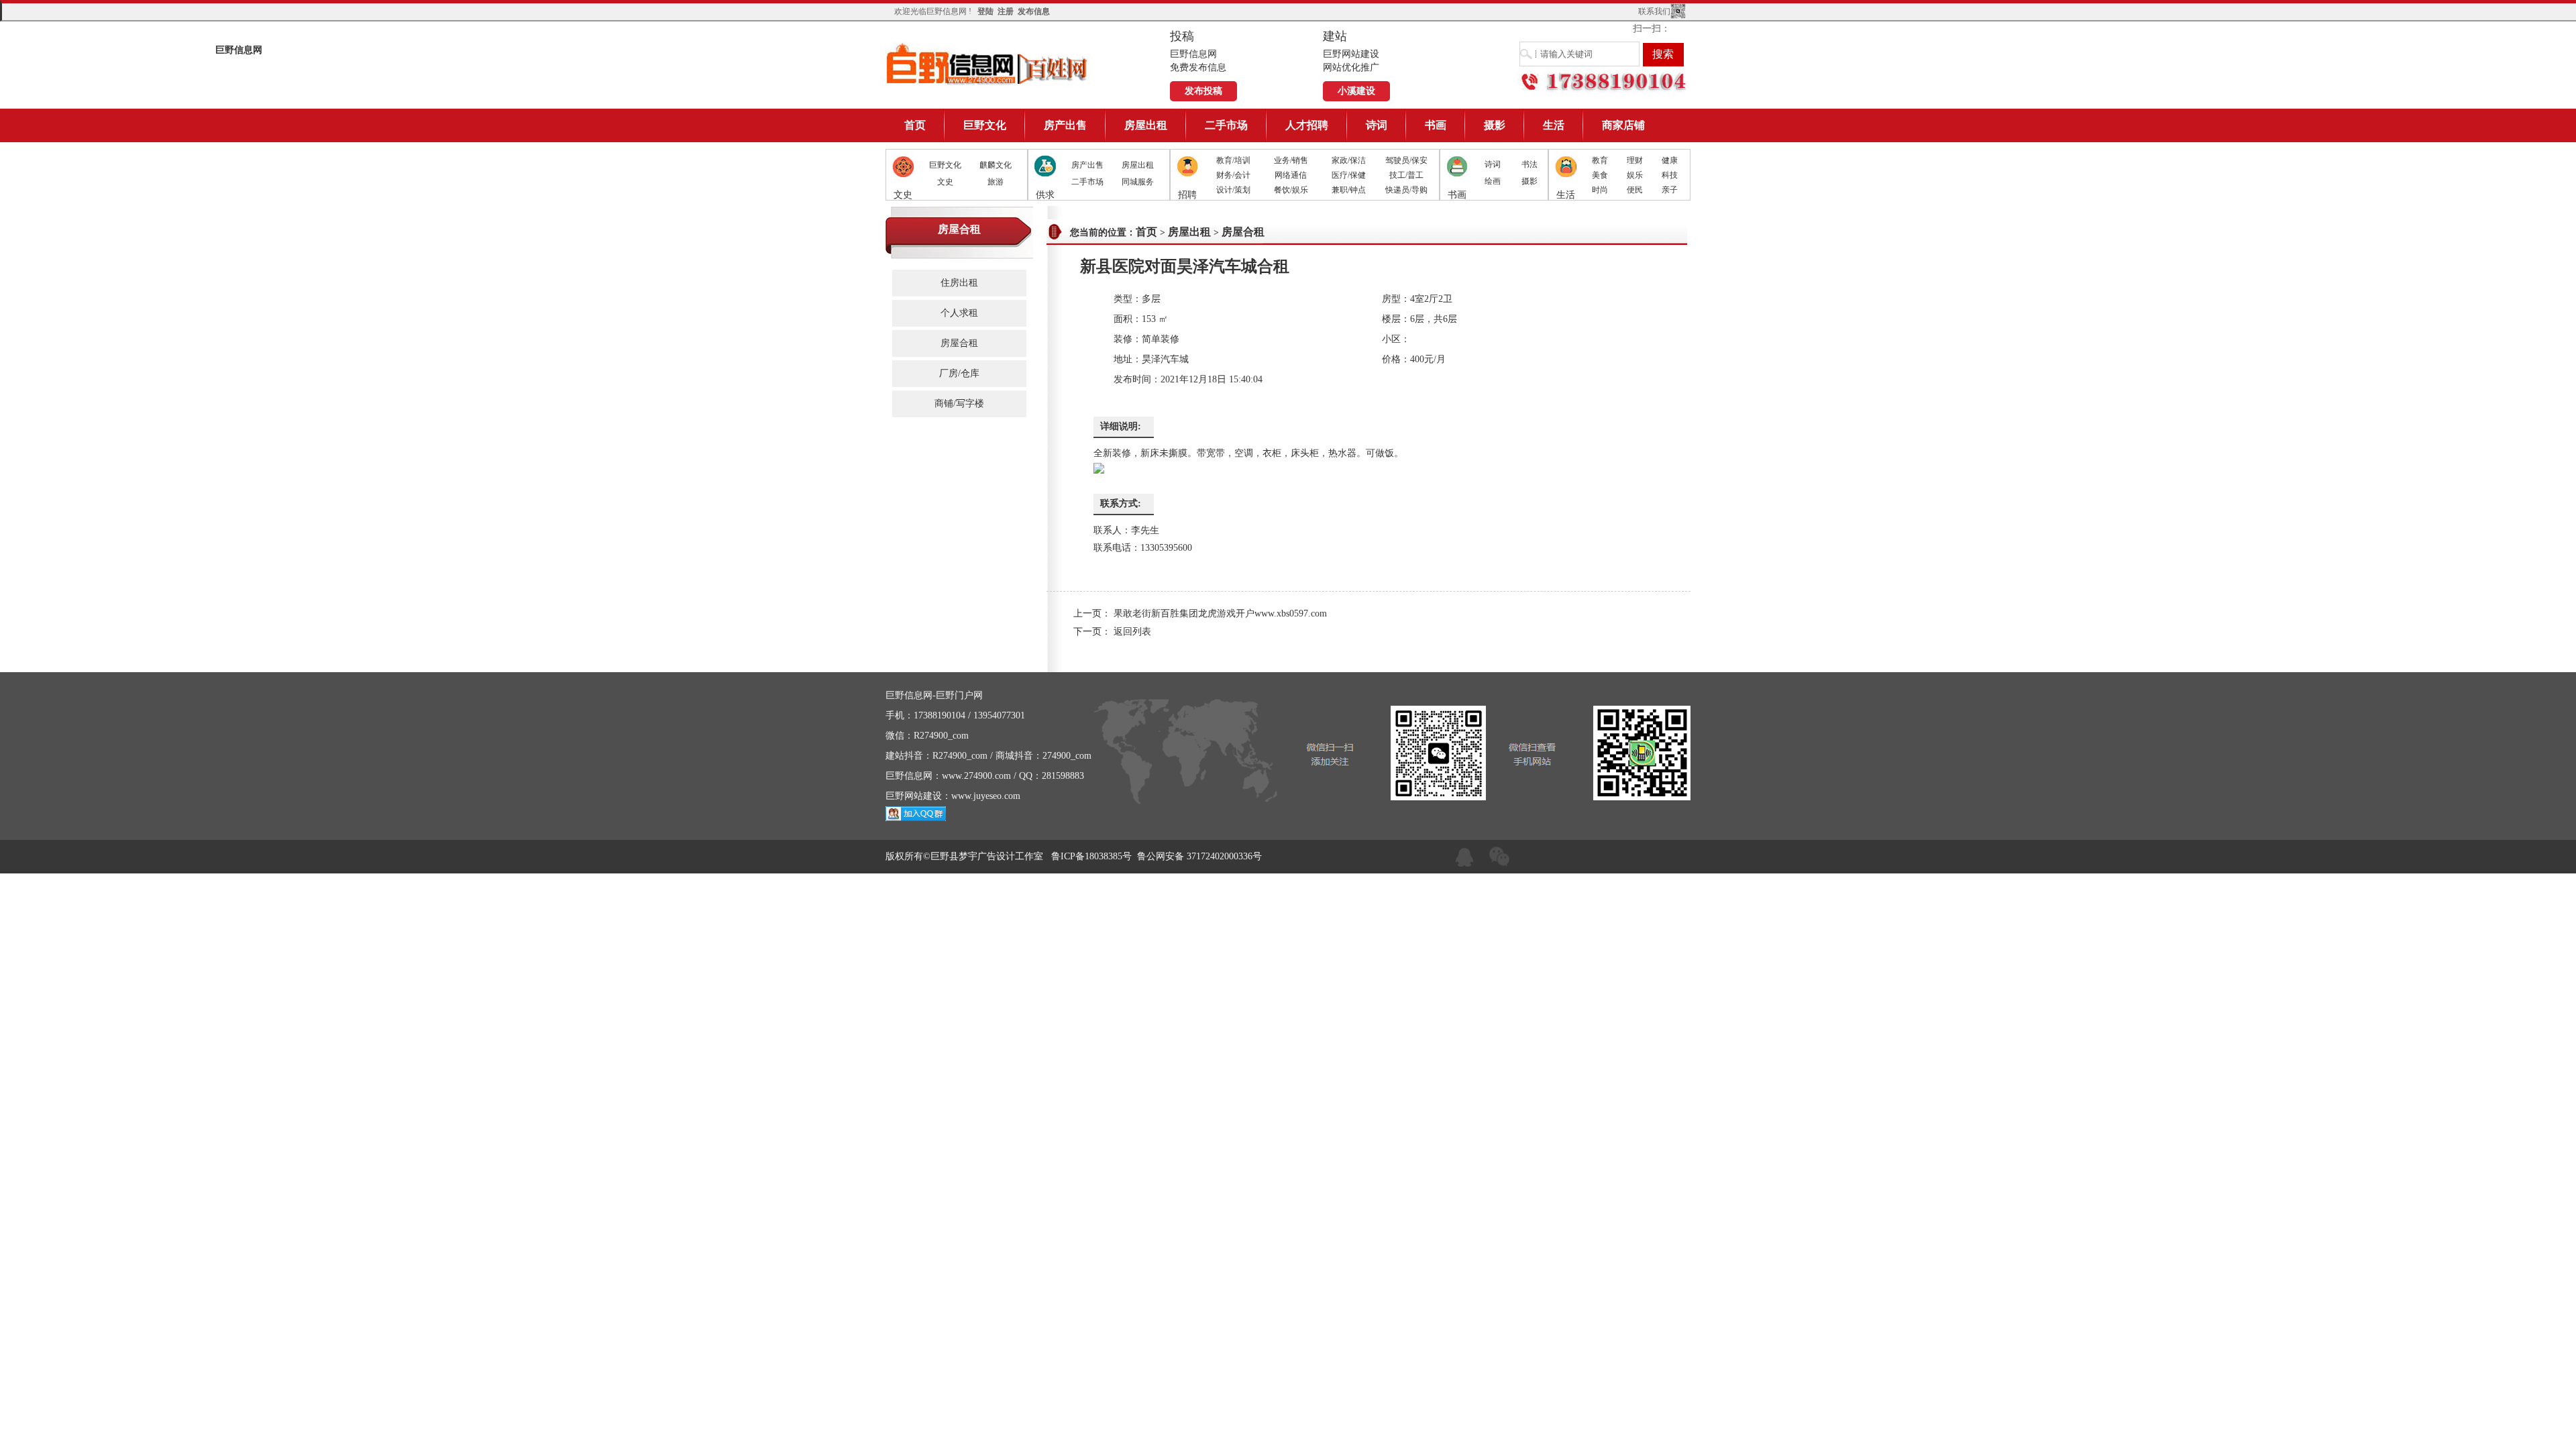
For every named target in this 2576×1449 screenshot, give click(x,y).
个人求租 (959, 313)
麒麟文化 (996, 165)
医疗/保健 (1349, 175)
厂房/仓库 (959, 373)
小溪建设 (1356, 91)
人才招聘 (1307, 125)
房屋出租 (1146, 125)
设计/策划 (1233, 190)
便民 (1635, 190)
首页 (915, 125)
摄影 (1495, 125)
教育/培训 (1233, 160)
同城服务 (1138, 182)
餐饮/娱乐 (1291, 190)
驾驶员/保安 (1406, 160)
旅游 (996, 182)
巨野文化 (985, 125)
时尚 (1600, 190)
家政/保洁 (1349, 160)
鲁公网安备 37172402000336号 (1199, 856)
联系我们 (1654, 11)
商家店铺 (1623, 125)
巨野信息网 (987, 63)
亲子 (1670, 190)
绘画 (1493, 181)
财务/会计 (1233, 175)
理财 (1635, 160)
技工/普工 (1406, 175)
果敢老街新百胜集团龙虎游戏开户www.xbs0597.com (1220, 613)
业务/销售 (1291, 160)
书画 (1436, 125)
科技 (1670, 175)
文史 (945, 182)
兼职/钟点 (1349, 190)
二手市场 (1226, 125)
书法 (1529, 164)
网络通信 (1291, 175)
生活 (1554, 125)
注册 (1006, 11)
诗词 (1377, 125)
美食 (1600, 175)
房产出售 (1065, 125)
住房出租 (959, 283)
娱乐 (1635, 175)
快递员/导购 (1406, 190)
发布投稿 (1203, 91)
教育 (1600, 160)
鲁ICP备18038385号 (1091, 856)
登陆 (985, 11)
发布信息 (1034, 11)
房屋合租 (959, 343)
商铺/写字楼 (959, 404)
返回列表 (1132, 632)
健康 (1670, 160)
